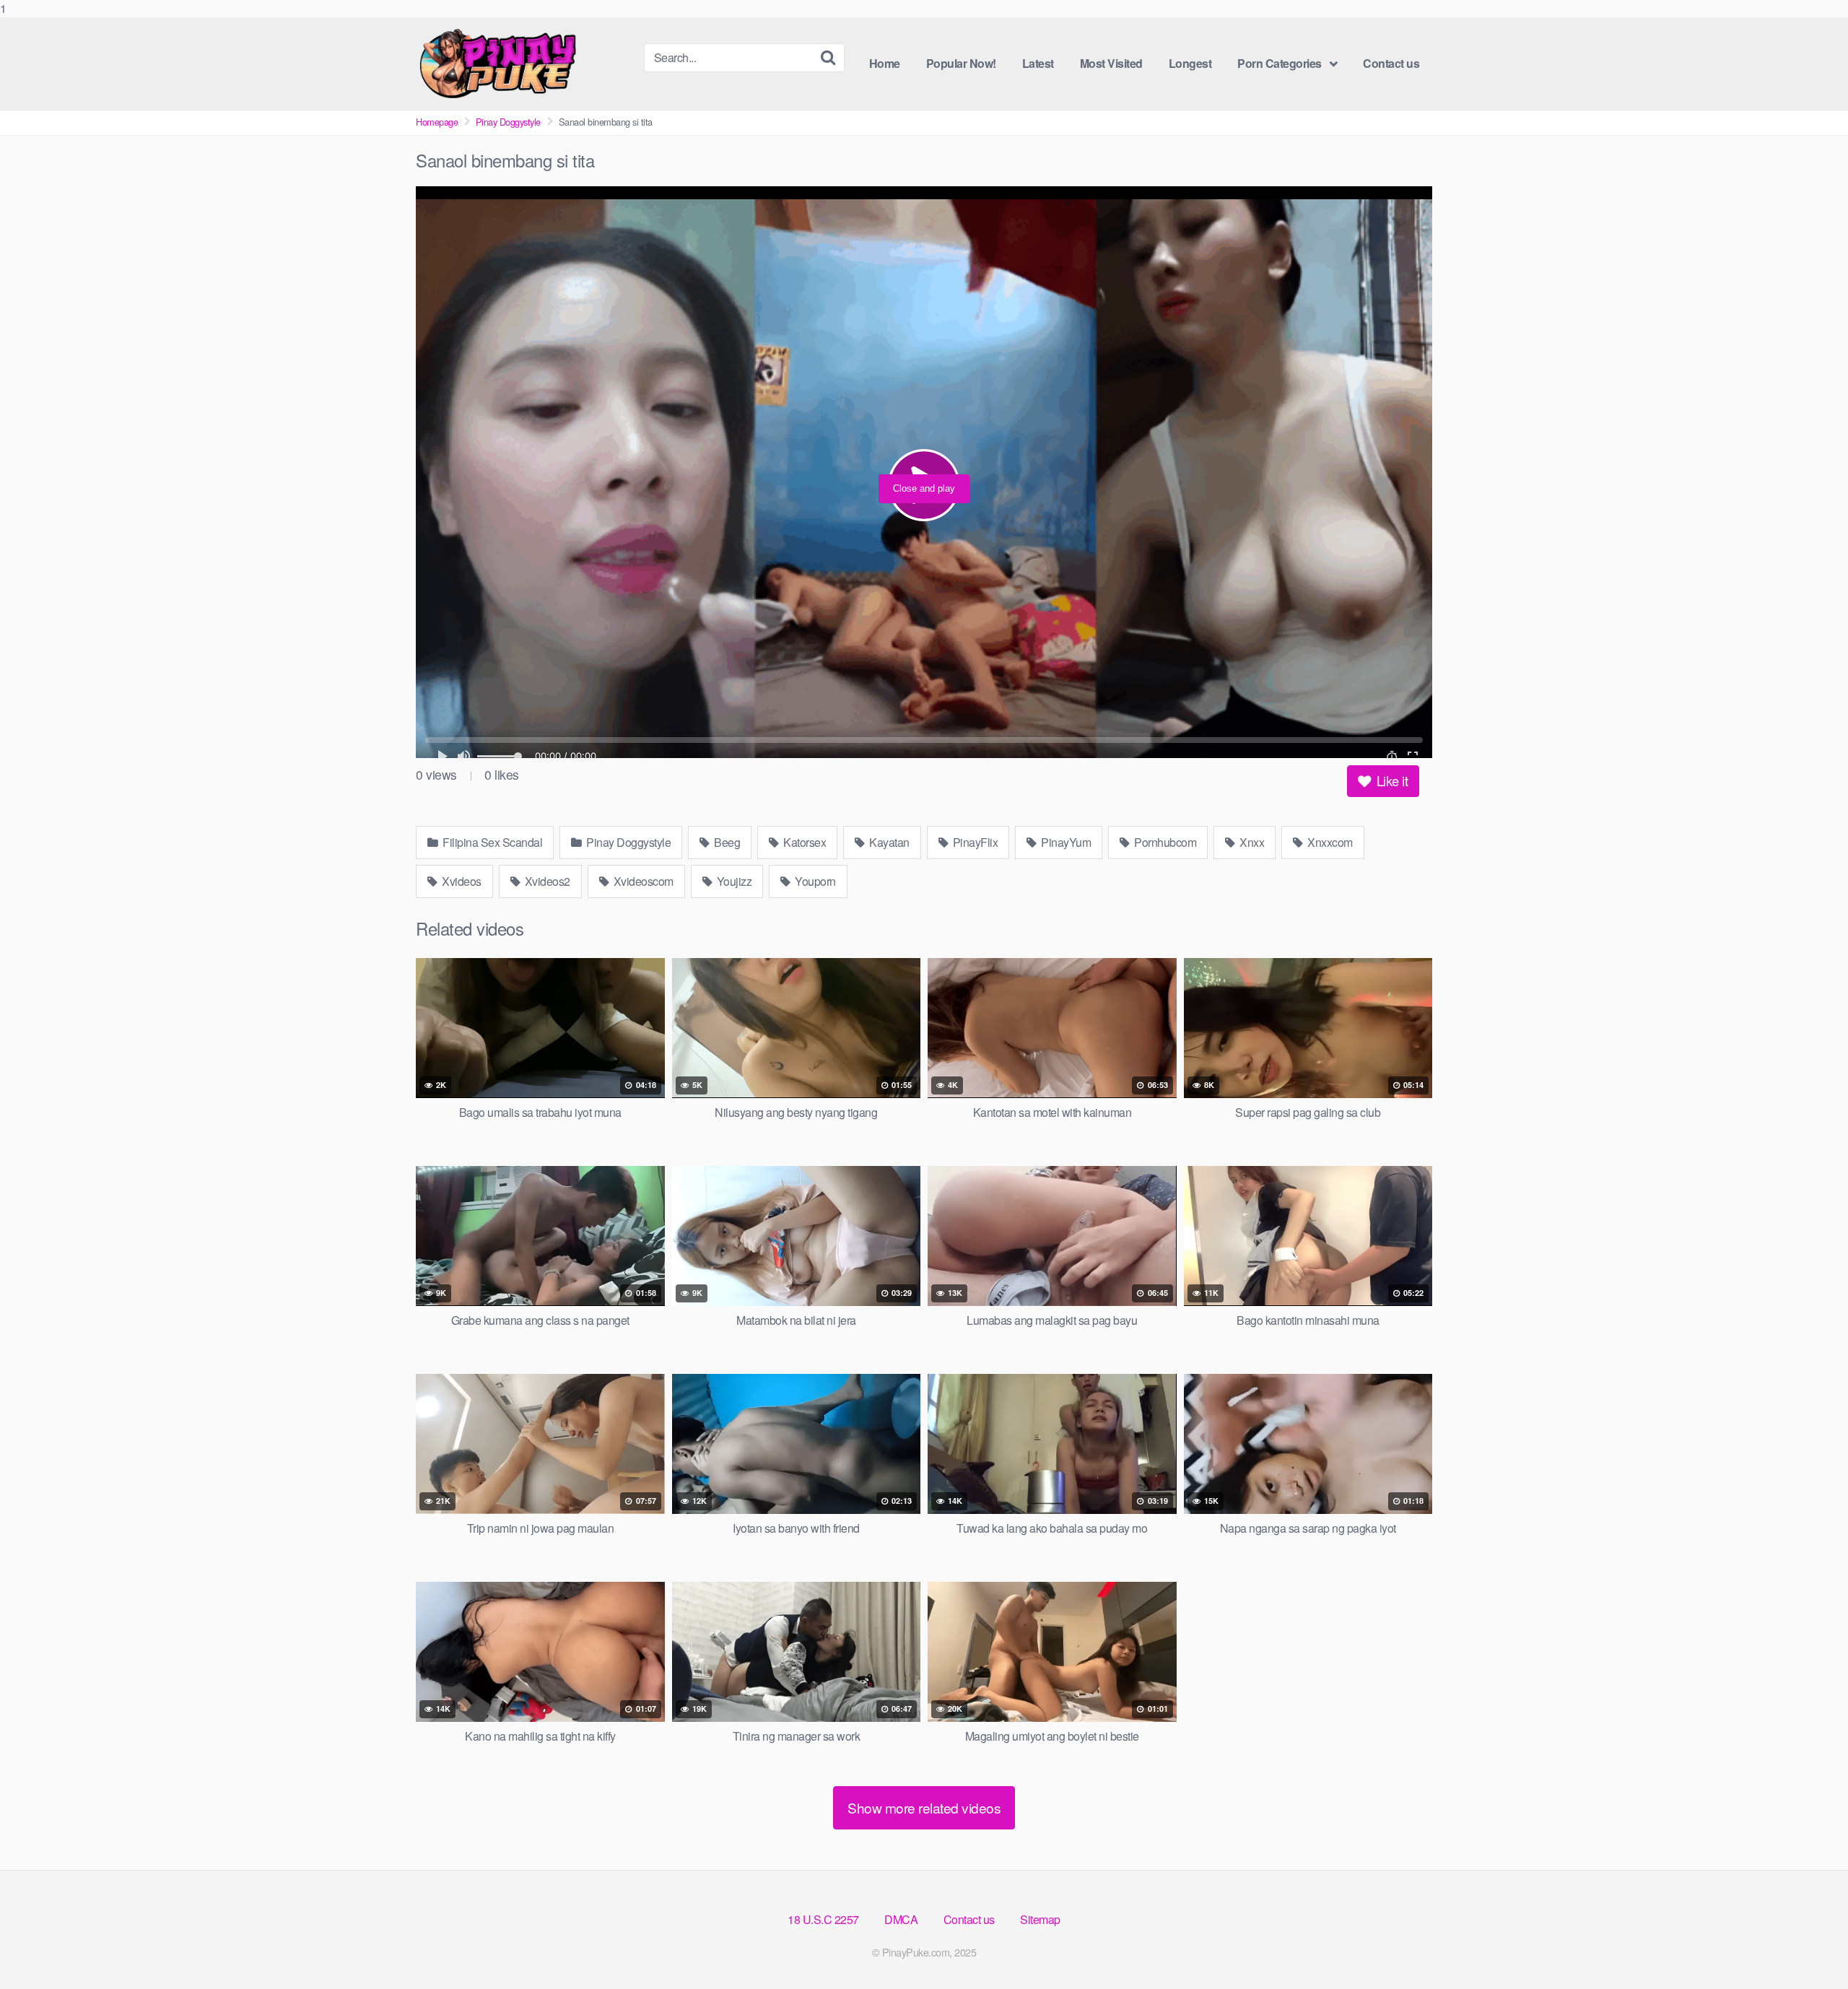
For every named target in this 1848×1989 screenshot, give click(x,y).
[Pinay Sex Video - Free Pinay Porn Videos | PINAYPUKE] (524, 64)
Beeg (726, 842)
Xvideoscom (642, 881)
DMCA (901, 1919)
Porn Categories (1280, 63)
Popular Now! (961, 63)
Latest (1038, 63)
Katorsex (804, 842)
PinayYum (1065, 842)
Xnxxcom (1329, 842)
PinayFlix (974, 842)
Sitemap (1040, 1919)
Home (885, 63)
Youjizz (733, 881)
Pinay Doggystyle (508, 122)
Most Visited (1111, 63)
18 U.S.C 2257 (823, 1919)
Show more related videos (924, 1807)
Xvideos (461, 881)
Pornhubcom (1164, 842)
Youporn (814, 881)
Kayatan (888, 842)
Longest (1190, 63)
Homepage (437, 122)
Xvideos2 (546, 881)
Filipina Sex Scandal (492, 842)
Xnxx (1251, 842)
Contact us (1391, 63)
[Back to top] (1808, 1949)
